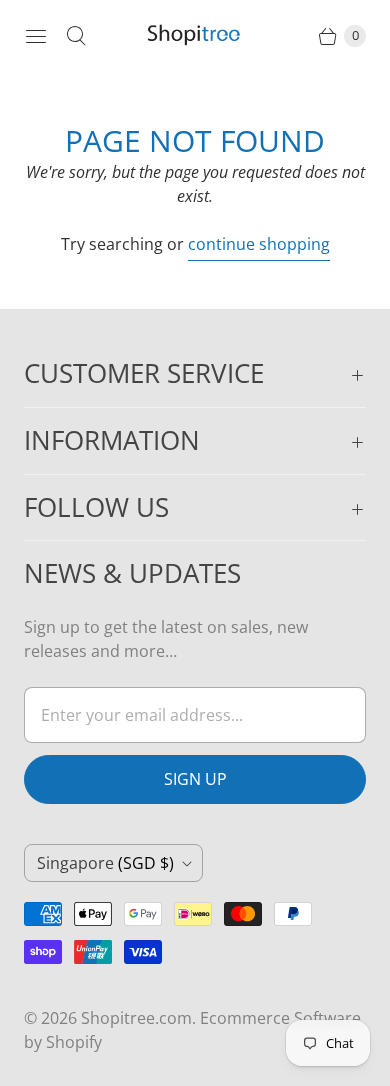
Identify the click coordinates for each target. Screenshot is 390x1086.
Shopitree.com (136, 1018)
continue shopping (259, 244)
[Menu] (36, 36)
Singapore (105, 863)
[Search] (76, 36)
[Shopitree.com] (195, 36)
